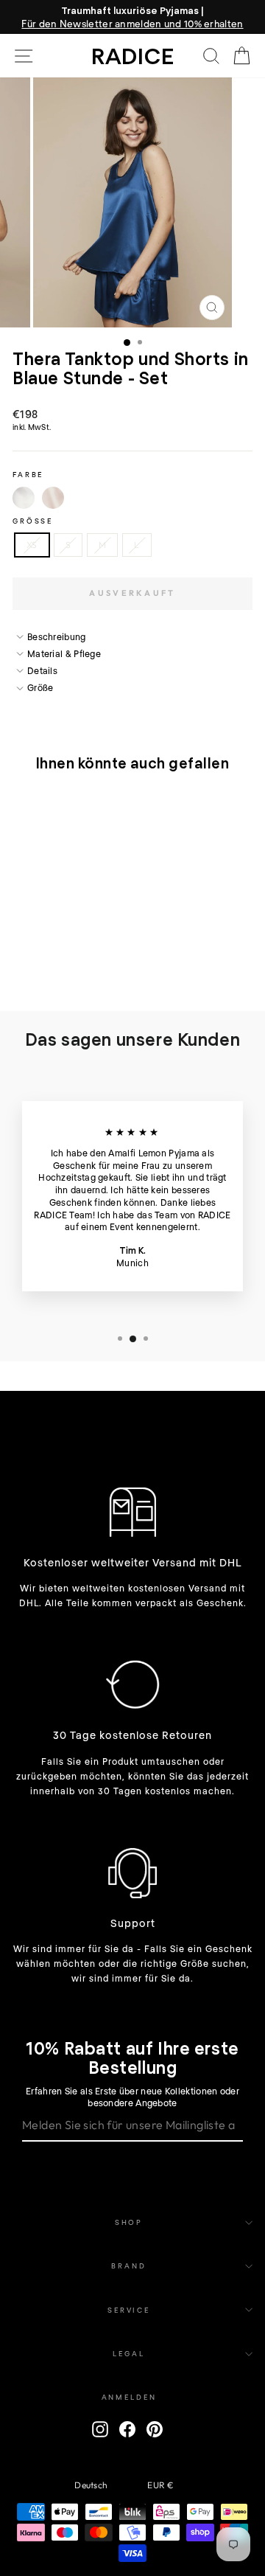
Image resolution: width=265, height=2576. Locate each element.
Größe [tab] (40, 687)
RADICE (133, 55)
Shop (129, 2222)
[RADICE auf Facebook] (127, 2429)
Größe (33, 521)
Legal (128, 2353)
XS (32, 545)
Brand (128, 2266)
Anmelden (129, 2397)
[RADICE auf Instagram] (100, 2429)
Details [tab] (42, 670)
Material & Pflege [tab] (64, 653)
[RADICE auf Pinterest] (155, 2429)
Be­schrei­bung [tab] (57, 636)
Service (129, 2310)
